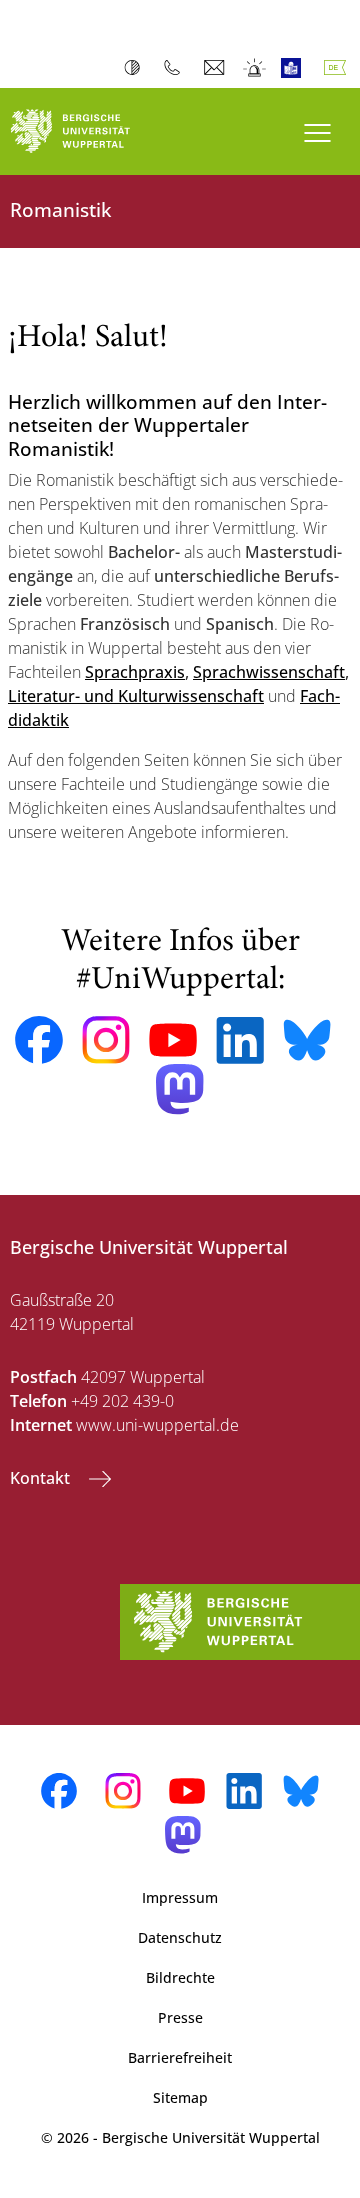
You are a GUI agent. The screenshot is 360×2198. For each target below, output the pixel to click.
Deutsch (339, 68)
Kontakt (42, 1478)
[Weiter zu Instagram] (106, 1040)
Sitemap (180, 2097)
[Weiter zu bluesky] (307, 1040)
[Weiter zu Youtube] (173, 1040)
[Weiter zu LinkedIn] (240, 1040)
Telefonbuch (176, 68)
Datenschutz (180, 1937)
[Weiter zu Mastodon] (180, 1089)
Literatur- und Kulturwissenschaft (136, 696)
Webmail (216, 68)
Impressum (180, 1897)
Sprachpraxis (135, 672)
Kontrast (136, 68)
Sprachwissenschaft (269, 672)
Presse (180, 2017)
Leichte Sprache (295, 68)
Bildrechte (180, 1977)
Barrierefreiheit (180, 2057)
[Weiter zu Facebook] (39, 1040)
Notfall (255, 68)
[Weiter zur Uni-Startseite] (90, 131)
